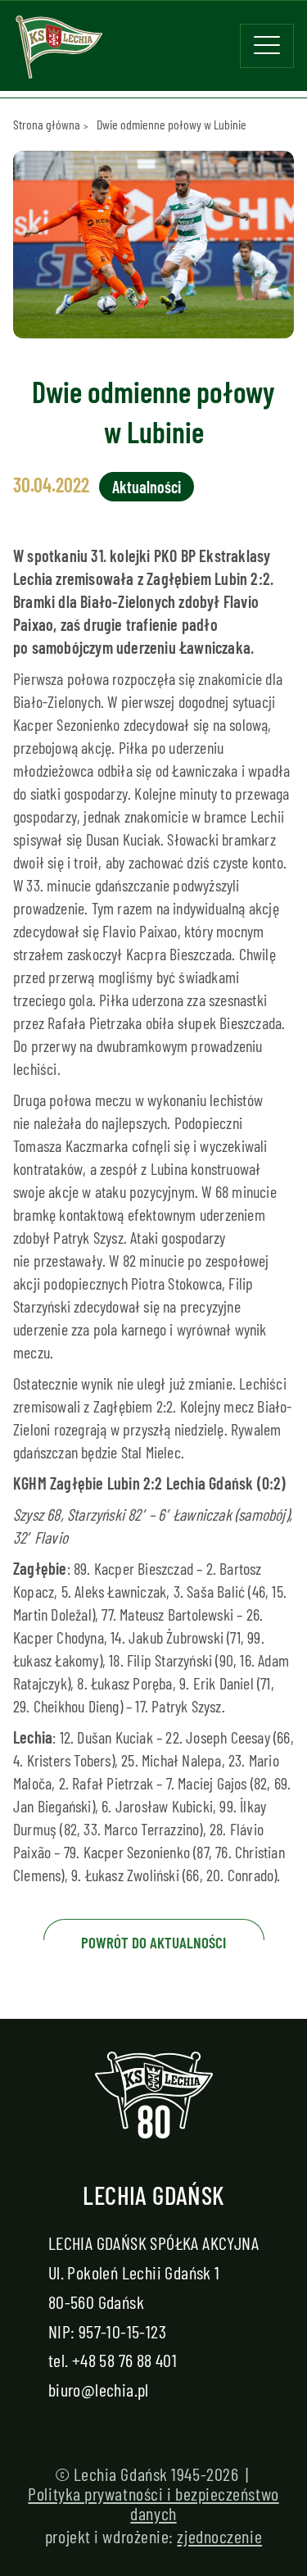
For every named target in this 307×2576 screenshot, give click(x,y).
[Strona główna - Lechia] (59, 52)
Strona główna (47, 124)
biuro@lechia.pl (99, 2389)
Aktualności (147, 487)
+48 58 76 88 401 (124, 2360)
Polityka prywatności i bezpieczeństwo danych (153, 2503)
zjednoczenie (219, 2536)
